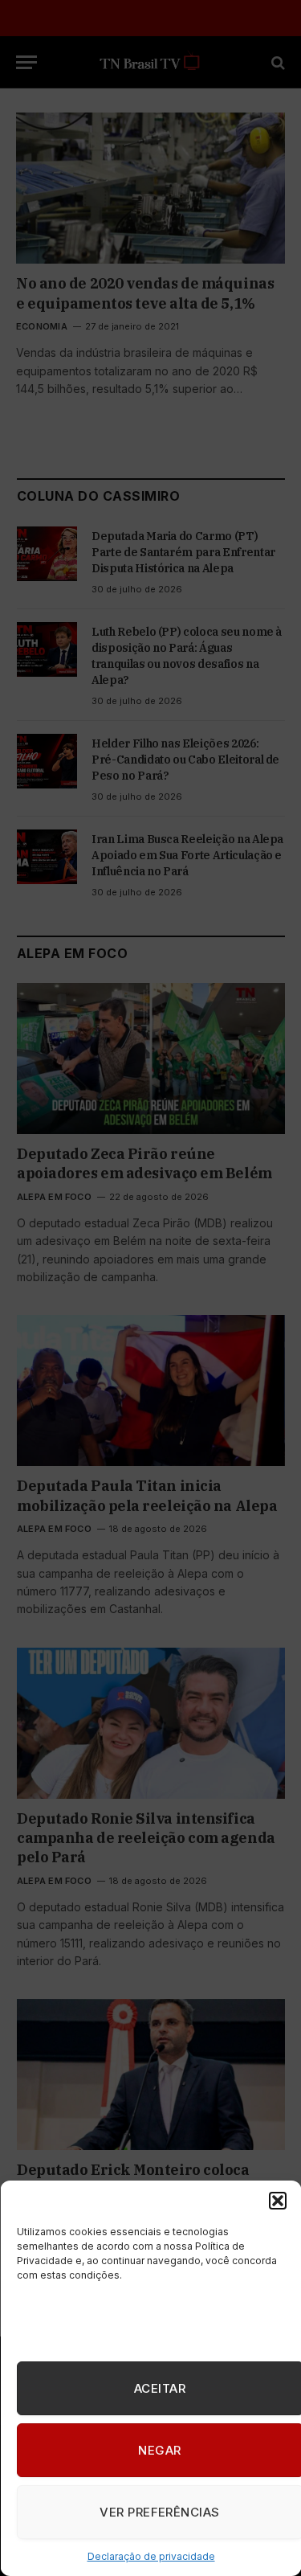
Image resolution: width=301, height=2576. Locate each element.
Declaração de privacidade (150, 2556)
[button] (277, 2201)
